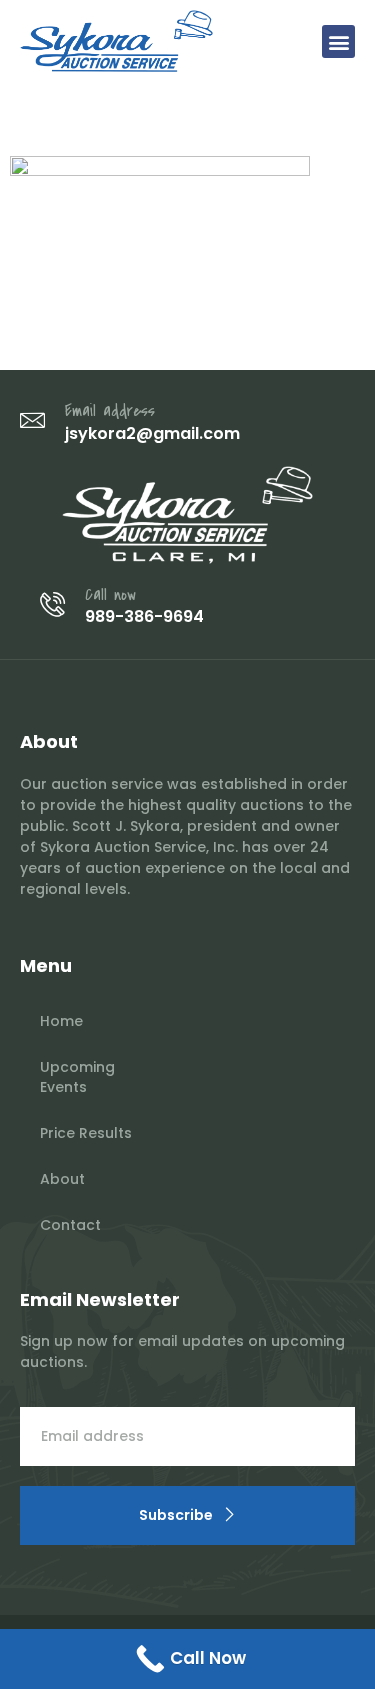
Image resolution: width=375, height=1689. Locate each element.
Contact (70, 1225)
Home (61, 1021)
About (62, 1179)
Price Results (86, 1133)
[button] (338, 41)
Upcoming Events (77, 1077)
